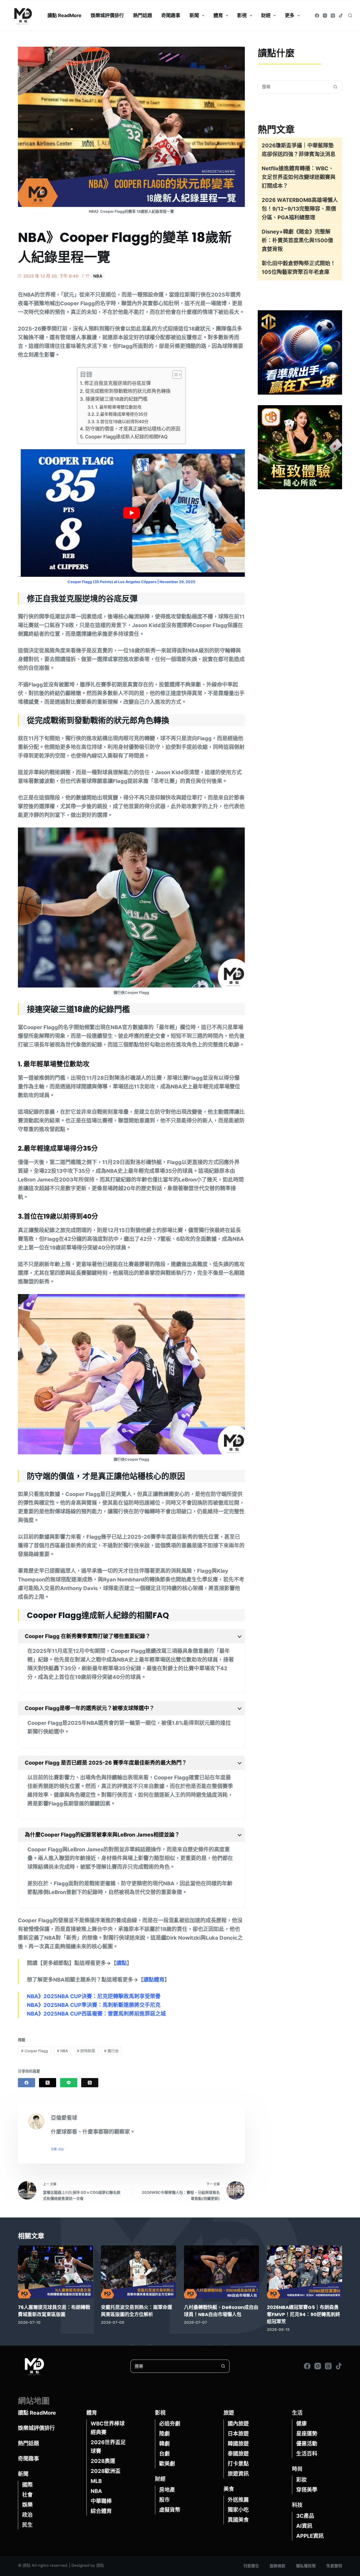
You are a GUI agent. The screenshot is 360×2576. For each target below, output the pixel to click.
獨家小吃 (238, 2510)
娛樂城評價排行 (107, 15)
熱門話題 (143, 15)
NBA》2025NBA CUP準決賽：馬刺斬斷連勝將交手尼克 (94, 2005)
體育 (218, 15)
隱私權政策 (306, 2566)
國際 (27, 2485)
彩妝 (301, 2480)
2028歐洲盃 (106, 2471)
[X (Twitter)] (48, 2083)
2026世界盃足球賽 (108, 2447)
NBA (98, 276)
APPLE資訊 (310, 2536)
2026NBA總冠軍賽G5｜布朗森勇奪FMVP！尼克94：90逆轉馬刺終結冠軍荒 (304, 2314)
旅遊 (229, 2413)
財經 (266, 15)
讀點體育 (154, 1980)
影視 (242, 15)
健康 (301, 2424)
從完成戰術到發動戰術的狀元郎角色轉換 (128, 391)
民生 (27, 2525)
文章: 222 (57, 2149)
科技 (297, 2505)
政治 (27, 2515)
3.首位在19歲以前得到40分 (122, 422)
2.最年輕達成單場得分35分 (122, 414)
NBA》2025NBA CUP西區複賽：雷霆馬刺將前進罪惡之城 (96, 2014)
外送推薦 (238, 2500)
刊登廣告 (251, 2566)
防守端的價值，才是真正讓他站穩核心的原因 (133, 429)
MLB (96, 2481)
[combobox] (294, 87)
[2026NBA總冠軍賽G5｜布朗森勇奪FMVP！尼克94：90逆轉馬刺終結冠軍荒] (305, 2272)
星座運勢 (307, 2434)
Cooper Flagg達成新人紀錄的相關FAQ (126, 437)
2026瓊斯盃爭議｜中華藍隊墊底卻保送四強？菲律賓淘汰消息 (299, 150)
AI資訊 (304, 2526)
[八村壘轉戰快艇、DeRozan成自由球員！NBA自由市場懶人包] (222, 2272)
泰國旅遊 (238, 2454)
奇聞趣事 (171, 15)
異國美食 (238, 2520)
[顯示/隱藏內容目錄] (174, 375)
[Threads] (333, 16)
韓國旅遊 (238, 2444)
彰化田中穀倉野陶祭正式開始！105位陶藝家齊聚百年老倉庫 (299, 268)
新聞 (194, 15)
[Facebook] (317, 16)
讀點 (121, 1963)
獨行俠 (111, 2051)
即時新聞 (86, 2051)
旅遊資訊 (238, 2474)
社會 (27, 2495)
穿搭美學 (307, 2490)
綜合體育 (101, 2511)
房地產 (167, 2490)
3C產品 (305, 2516)
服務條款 (278, 2566)
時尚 (297, 2469)
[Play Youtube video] (131, 513)
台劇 (164, 2454)
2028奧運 (103, 2461)
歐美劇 (167, 2464)
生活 (297, 2413)
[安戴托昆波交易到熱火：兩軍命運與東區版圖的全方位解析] (138, 2272)
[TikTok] (341, 16)
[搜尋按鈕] (335, 87)
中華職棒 (101, 2501)
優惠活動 (307, 2444)
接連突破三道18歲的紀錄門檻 (116, 399)
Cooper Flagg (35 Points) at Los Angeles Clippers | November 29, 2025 (131, 582)
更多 (290, 15)
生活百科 (307, 2454)
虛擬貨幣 (170, 2510)
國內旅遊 (238, 2424)
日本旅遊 (238, 2434)
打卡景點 (238, 2464)
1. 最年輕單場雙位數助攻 (118, 407)
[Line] (69, 2083)
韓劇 (164, 2444)
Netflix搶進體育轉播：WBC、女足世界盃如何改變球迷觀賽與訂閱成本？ (299, 177)
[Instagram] (325, 16)
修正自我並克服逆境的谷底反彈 (118, 383)
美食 (229, 2489)
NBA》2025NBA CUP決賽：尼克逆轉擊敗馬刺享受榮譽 (94, 1996)
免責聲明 (334, 2566)
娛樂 (27, 2505)
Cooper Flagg (35, 2051)
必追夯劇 (170, 2424)
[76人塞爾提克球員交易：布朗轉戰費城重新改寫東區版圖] (55, 2272)
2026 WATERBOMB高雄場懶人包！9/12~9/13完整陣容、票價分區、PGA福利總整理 (300, 209)
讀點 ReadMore (64, 15)
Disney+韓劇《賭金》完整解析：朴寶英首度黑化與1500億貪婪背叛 (297, 240)
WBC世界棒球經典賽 (108, 2428)
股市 (164, 2500)
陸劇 (164, 2434)
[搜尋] (350, 15)
